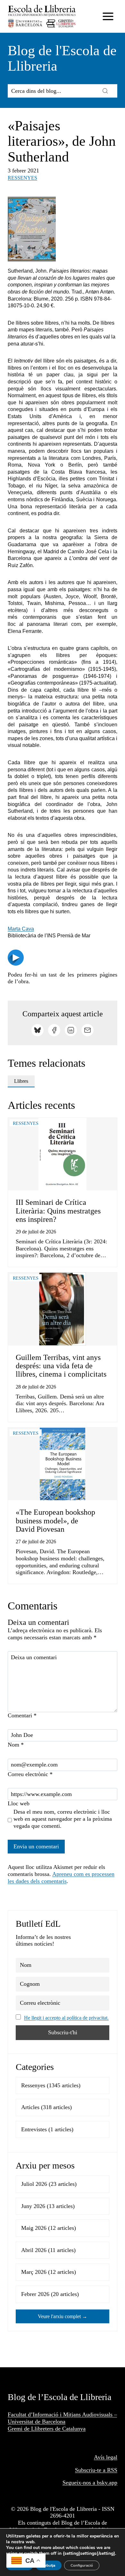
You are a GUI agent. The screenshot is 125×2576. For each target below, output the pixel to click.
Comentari (22, 1715)
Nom (16, 1745)
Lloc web (19, 1803)
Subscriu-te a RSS (96, 2470)
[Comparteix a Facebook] (54, 1030)
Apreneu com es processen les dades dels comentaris (61, 1878)
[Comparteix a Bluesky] (37, 1030)
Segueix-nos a (80, 2483)
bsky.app (107, 2483)
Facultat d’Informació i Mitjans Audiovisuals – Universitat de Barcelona (62, 2418)
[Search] (105, 91)
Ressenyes (22, 178)
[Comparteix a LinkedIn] (71, 1030)
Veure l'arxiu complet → (63, 2316)
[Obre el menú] (108, 16)
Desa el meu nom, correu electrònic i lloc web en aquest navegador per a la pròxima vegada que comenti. (63, 1819)
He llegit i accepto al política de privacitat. (66, 2018)
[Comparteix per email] (88, 1030)
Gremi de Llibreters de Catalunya (47, 2429)
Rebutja (49, 2565)
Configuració (82, 2565)
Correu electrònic (30, 1774)
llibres (21, 1081)
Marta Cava (21, 929)
